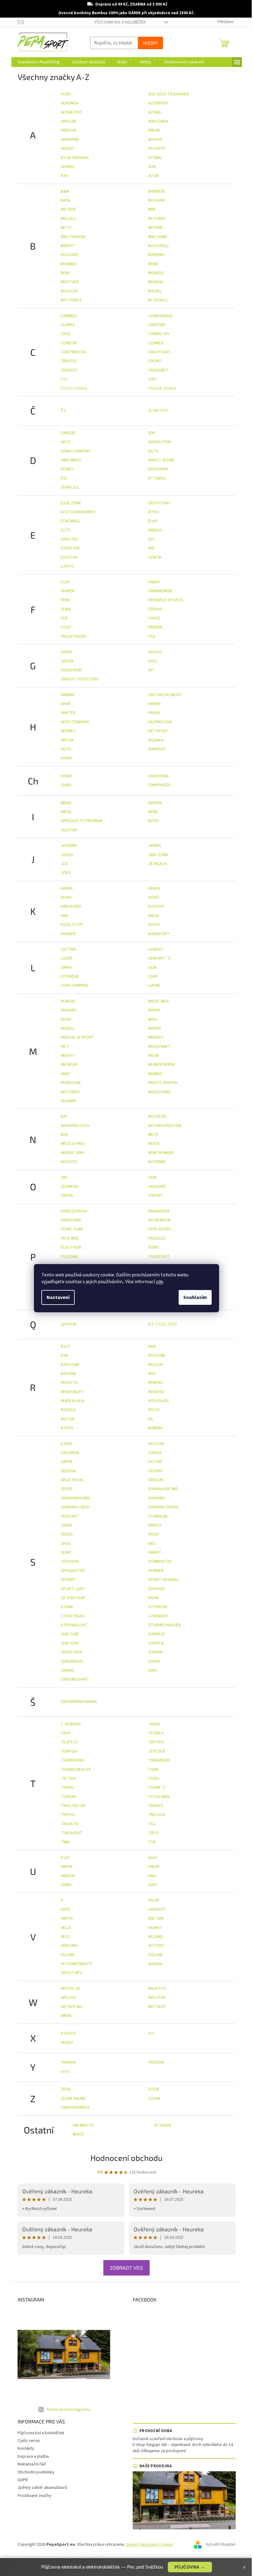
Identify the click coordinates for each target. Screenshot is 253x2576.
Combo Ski (159, 334)
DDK (152, 433)
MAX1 (153, 1019)
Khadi (66, 897)
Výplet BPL (71, 1973)
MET (65, 1047)
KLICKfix (156, 906)
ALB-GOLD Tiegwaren (168, 94)
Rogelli (68, 1410)
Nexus (154, 1144)
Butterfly (71, 300)
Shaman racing (163, 1489)
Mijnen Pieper (162, 1065)
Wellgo (68, 1998)
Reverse (156, 1392)
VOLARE (68, 1955)
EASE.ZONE (71, 503)
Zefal (66, 2089)
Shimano (157, 1498)
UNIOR (154, 1867)
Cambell (69, 316)
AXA (64, 176)
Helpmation (160, 722)
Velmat (155, 1928)
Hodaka (156, 740)
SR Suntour (73, 1598)
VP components (77, 1964)
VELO (65, 1937)
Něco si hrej (73, 1144)
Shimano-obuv (75, 1507)
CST (65, 379)
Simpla (155, 1525)
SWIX (153, 1670)
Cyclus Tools (162, 389)
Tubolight (72, 1833)
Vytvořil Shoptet (221, 2544)
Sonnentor (160, 1561)
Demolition (160, 442)
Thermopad (72, 1760)
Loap (153, 977)
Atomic (155, 158)
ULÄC (153, 1858)
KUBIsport (159, 934)
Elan (153, 521)
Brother (70, 282)
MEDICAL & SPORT (77, 1037)
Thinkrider (159, 1760)
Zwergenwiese (75, 2107)
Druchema (158, 469)
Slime (66, 1553)
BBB (152, 209)
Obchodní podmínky (36, 2472)
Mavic (66, 1019)
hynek (67, 758)
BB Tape (68, 209)
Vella (66, 1928)
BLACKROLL (159, 246)
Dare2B (68, 433)
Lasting (69, 949)
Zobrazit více (126, 2268)
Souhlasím (195, 1297)
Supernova (72, 1662)
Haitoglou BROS (165, 695)
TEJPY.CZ (69, 1742)
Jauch (67, 855)
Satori (155, 1462)
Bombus (69, 264)
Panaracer (159, 1211)
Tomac (68, 1788)
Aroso (68, 149)
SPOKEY (68, 1580)
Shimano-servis (164, 1507)
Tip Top (68, 1779)
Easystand (159, 503)
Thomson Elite (76, 1770)
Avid (152, 167)
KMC (65, 916)
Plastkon (71, 1247)
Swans (67, 1670)
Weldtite (157, 1989)
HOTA (66, 749)
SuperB (155, 1652)
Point (154, 1247)
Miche (154, 1056)
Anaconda (158, 121)
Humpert (157, 749)
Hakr (66, 704)
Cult (153, 379)
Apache (155, 140)
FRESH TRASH (73, 637)
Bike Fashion (73, 237)
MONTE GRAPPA (163, 1083)
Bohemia (156, 255)
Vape (65, 1910)
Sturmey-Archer (165, 1625)
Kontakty (26, 2448)
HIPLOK (67, 740)
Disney (67, 469)
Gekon (67, 661)
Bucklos (69, 291)
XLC (151, 2033)
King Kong (71, 906)
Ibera (66, 803)
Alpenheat (159, 103)
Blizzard (70, 255)
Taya (66, 1733)
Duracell (70, 487)
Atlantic (157, 149)
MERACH (156, 1037)
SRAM (153, 1598)
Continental (74, 352)
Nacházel (158, 1116)
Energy (155, 530)
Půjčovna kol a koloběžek (120, 22)
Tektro (156, 1742)
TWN (65, 1842)
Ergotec (70, 539)
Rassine (68, 1374)
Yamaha (68, 2062)
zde (160, 1282)
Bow (65, 273)
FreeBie (155, 627)
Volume (156, 1955)
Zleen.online (73, 2099)
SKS (152, 1544)
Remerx (155, 1383)
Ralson (156, 1365)
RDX (152, 1374)
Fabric (154, 582)
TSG (152, 1824)
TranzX (156, 1806)
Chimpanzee (160, 785)
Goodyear (71, 670)
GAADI (66, 652)
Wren (66, 2016)
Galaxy (155, 652)
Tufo (153, 1833)
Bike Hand (158, 237)
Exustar (69, 557)
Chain (66, 776)
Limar (66, 968)
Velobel (156, 1937)
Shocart (70, 1516)
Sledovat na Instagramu (68, 2410)
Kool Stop (72, 925)
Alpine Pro (71, 112)
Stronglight (74, 1625)
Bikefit (68, 246)
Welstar (157, 1998)
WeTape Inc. (72, 2007)
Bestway (157, 219)
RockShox (158, 1401)
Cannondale (160, 316)
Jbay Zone (158, 855)
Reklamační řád (32, 2464)
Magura (69, 1010)
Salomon (70, 1453)
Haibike (68, 695)
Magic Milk (159, 1001)
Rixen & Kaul (73, 1401)
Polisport (159, 1257)
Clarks (68, 325)
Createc (69, 361)
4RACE (78, 2134)
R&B (152, 1347)
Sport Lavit (73, 1589)
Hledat (150, 43)
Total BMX (159, 1797)
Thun (153, 1770)
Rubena (155, 1428)
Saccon (156, 1444)
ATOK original (75, 158)
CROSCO (69, 370)
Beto (66, 228)
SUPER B (156, 1643)
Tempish (69, 1751)
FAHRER (68, 591)
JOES (66, 873)
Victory (156, 1946)
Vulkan (155, 1964)
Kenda (154, 889)
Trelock (157, 1815)
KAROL (67, 889)
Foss (66, 627)
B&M (65, 191)
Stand (67, 1607)
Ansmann (70, 140)
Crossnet (158, 370)
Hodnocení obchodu (126, 2158)
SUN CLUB (70, 1634)
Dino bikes (71, 460)
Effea (154, 512)
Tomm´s (157, 1788)
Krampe (68, 934)
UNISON (68, 1876)
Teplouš (157, 1751)
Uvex (153, 1885)
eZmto (68, 566)
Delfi (66, 442)
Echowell (71, 521)
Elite (66, 530)
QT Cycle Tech (162, 1324)
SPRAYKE (156, 1589)
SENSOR (156, 1480)
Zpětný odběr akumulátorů (42, 2488)
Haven (154, 713)
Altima (155, 112)
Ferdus (155, 609)
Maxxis (155, 1028)
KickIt (154, 897)
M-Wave (68, 1001)
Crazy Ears (159, 352)
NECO (153, 1135)
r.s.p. (66, 1347)
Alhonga (70, 103)
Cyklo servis (29, 2441)
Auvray (68, 167)
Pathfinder (159, 1220)
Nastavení (58, 1297)
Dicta (153, 451)
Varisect (157, 1910)
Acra (66, 94)
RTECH (67, 1428)
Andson (68, 130)
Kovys (154, 925)
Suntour (70, 1643)
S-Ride (67, 1444)
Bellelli (68, 219)
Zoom (154, 2099)
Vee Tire (156, 1918)
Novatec (69, 1162)
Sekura (155, 1471)
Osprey (156, 1196)
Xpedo (67, 2043)
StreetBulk (73, 1616)
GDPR (23, 2480)
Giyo (153, 661)
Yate (65, 2072)
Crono (155, 361)
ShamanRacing (75, 1498)
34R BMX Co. (84, 2125)
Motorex (70, 1092)
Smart (155, 1553)
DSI (64, 478)
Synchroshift (75, 1679)
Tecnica (156, 1733)
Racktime (70, 1365)
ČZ (63, 411)
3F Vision (163, 2125)
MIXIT (66, 1074)
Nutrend (157, 1162)
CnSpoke (157, 325)
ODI (64, 1178)
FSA (152, 637)
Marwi (154, 1010)
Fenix (66, 609)
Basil (66, 200)
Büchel (155, 291)
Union (66, 1867)
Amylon (68, 121)
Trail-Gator (73, 1806)
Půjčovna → (190, 2567)
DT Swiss (157, 478)
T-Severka (71, 1724)
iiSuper (155, 803)
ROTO (154, 1410)
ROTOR (68, 1419)
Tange (154, 1724)
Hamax (154, 704)
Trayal (68, 1815)
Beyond (156, 228)
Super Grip (72, 1652)
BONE (153, 264)
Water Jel (71, 1989)
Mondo (155, 1074)
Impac (66, 812)
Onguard (157, 1187)
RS (151, 1419)
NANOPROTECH (75, 1126)
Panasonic (71, 1220)
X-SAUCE (68, 2033)
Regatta (69, 1383)
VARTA (67, 1918)
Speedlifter (73, 1571)
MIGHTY (68, 1056)
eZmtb (155, 557)
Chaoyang (158, 776)
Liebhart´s (159, 958)
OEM (152, 1178)
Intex (153, 821)
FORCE (154, 618)
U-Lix (65, 1858)
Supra (154, 1662)
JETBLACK (158, 864)
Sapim (66, 1462)
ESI (151, 539)
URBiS (66, 1885)
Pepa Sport (160, 1229)
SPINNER (156, 1571)
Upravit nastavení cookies (149, 2544)
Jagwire (69, 846)
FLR (64, 618)
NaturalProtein (165, 1126)
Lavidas (156, 949)
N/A (64, 1116)
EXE (151, 548)
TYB (152, 1842)
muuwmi (68, 1101)
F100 (65, 582)
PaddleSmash (74, 1211)
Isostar (69, 830)
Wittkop (157, 2007)
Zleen (154, 2089)
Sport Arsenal (163, 1580)
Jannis (155, 846)
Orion (67, 1196)
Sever (66, 1489)
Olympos (70, 1187)
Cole (66, 334)
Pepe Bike (70, 1238)
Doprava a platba (33, 2456)
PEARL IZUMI (72, 1229)
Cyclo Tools (74, 389)
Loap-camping (75, 985)
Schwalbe (158, 1516)
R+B (64, 1355)
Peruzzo (157, 1238)
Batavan (156, 200)
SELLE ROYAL (73, 1480)
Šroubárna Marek (79, 1702)
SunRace (157, 1634)
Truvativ (70, 1824)
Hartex (68, 713)
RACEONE (157, 1355)
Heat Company (75, 722)
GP (151, 670)
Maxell (68, 1028)
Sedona (68, 1471)
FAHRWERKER (160, 591)
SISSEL (67, 1534)
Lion (152, 968)
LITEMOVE (70, 977)
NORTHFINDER (161, 1153)
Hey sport (159, 731)
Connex (156, 343)
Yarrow (156, 2062)
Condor (69, 343)
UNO (152, 1876)
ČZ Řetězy (158, 411)
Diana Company (76, 451)
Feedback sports (166, 600)
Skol (66, 1544)
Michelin (69, 1065)
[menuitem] (39, 62)
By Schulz (158, 300)
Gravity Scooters (80, 679)
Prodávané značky (35, 2496)
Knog (153, 916)
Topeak (68, 1797)
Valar (154, 1900)
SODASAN (70, 1561)
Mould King (159, 1092)
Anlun (154, 130)
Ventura (69, 1946)
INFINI (153, 812)
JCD (64, 864)
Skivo (154, 1534)
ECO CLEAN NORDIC (78, 512)
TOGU (154, 1779)
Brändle (156, 273)
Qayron (69, 1324)
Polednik (70, 1257)
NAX (64, 1135)
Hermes (68, 731)
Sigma (67, 1525)
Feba (65, 600)
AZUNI (153, 176)
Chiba (66, 785)
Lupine (154, 985)
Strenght (158, 1616)
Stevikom (158, 1607)
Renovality (72, 1392)
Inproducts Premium (81, 821)
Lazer (66, 958)
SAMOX (155, 1453)
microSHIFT (160, 1047)
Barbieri (156, 191)
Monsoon (71, 1083)
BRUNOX (156, 282)
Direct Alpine (161, 460)
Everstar (70, 548)
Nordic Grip (73, 1153)
